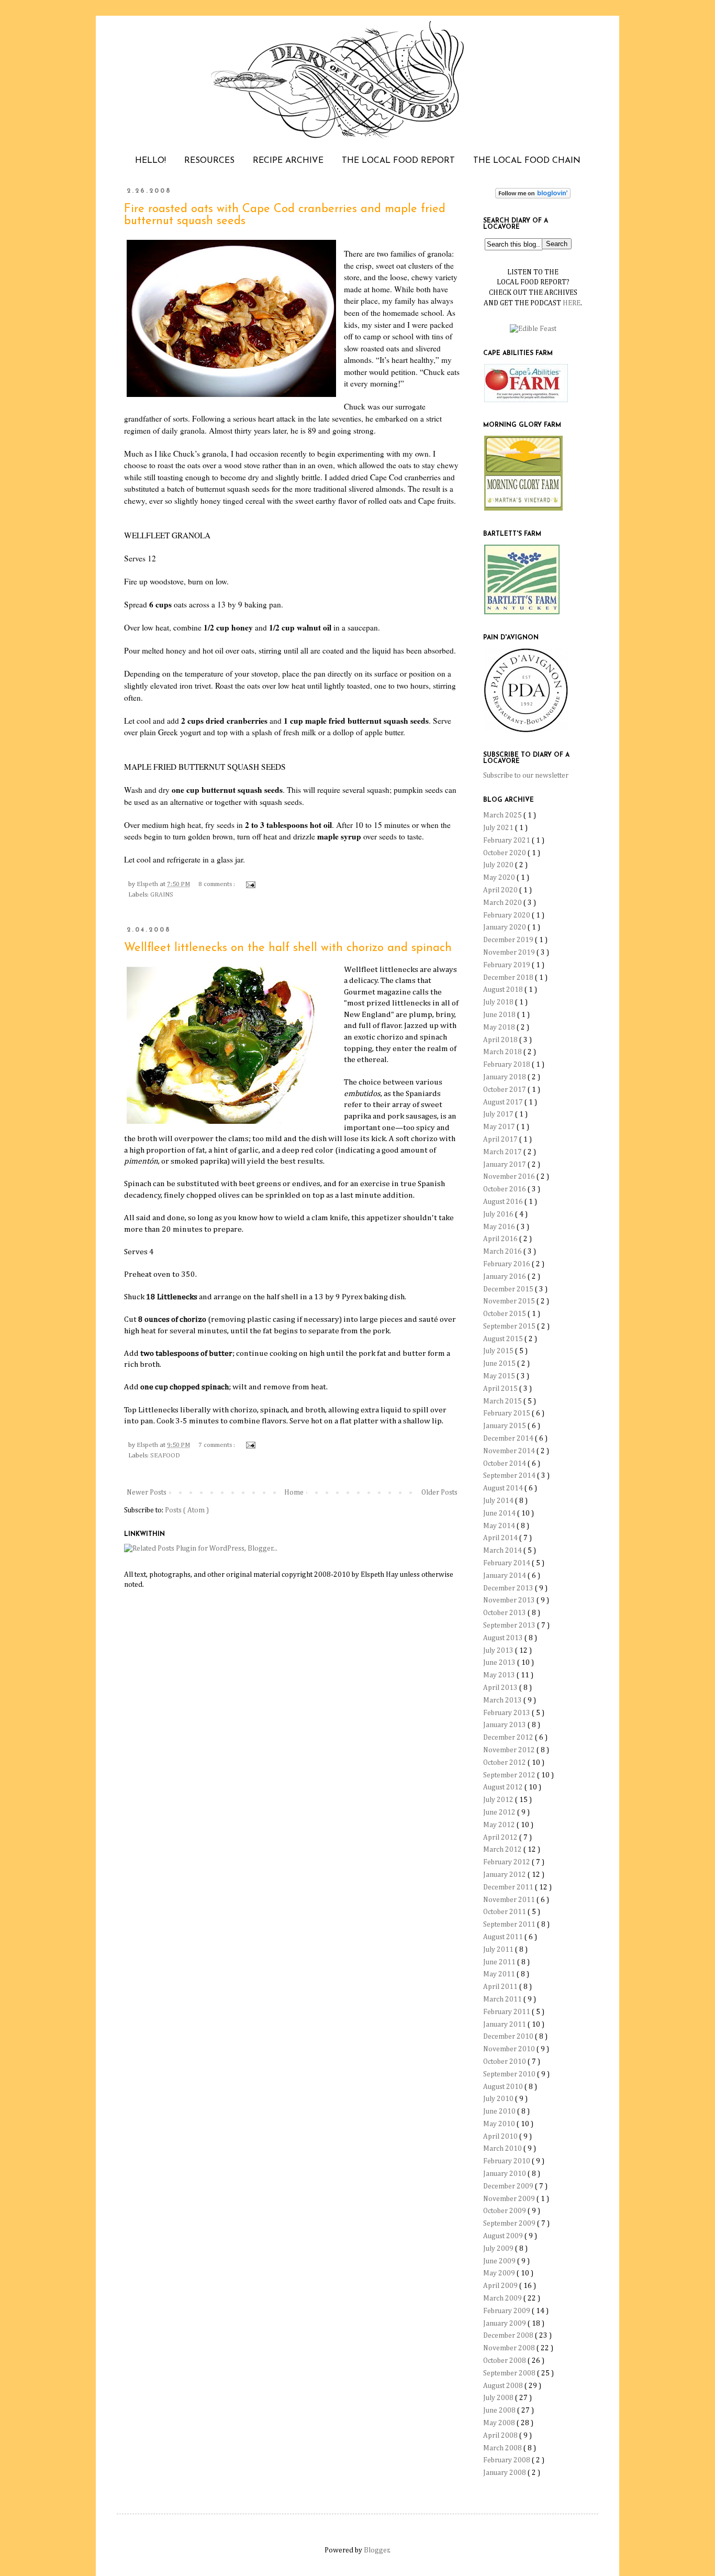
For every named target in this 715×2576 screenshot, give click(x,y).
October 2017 (505, 1090)
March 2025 (503, 815)
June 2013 (500, 1663)
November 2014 (510, 1451)
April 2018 (501, 1040)
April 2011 (501, 1987)
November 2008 (510, 2348)
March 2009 (503, 2298)
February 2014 (507, 1563)
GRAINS (162, 895)
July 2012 (499, 1800)
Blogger (377, 2550)
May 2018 (500, 1027)
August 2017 (504, 1102)
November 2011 (510, 1900)
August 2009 (504, 2236)
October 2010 (505, 2062)
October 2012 (505, 1763)
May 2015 (500, 1376)
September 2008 (510, 2373)
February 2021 (507, 841)
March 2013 (503, 1700)
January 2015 (505, 1426)
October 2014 (505, 1464)
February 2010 (507, 2161)
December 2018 (509, 978)
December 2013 (509, 1588)
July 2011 (499, 1950)
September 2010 (510, 2074)
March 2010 (503, 2149)
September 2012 (510, 1775)
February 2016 (507, 1264)
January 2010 (505, 2174)
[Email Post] (249, 884)
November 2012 (510, 1750)
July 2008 (499, 2398)
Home (294, 1492)
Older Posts (439, 1492)
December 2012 (509, 1738)
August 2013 (504, 1638)
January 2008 (505, 2473)
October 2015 (505, 1314)
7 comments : (217, 1445)
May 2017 (500, 1127)
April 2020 (501, 890)
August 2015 (504, 1339)
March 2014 (503, 1551)
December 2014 (509, 1439)
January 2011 (505, 2025)
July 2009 (499, 2249)
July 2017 (499, 1114)
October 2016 (505, 1189)
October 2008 (505, 2361)
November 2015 (510, 1301)
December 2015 (509, 1289)
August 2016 (504, 1202)
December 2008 (509, 2336)
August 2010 (504, 2087)
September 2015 (510, 1326)
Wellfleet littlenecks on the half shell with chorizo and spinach (288, 948)
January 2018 (505, 1077)
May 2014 (500, 1526)
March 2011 (503, 1999)
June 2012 (500, 1812)
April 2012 (501, 1838)
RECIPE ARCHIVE (288, 161)
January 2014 (505, 1576)
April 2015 (501, 1389)
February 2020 (507, 915)
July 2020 (499, 865)
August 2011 (504, 1937)
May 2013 (500, 1675)
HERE (572, 303)
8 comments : (217, 884)
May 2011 (500, 1974)
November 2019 (510, 953)
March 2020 (503, 903)
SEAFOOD (165, 1456)
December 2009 (509, 2186)
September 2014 (510, 1476)
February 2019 (507, 965)
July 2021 (499, 828)
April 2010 (501, 2137)
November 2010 (510, 2049)
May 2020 (500, 878)
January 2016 (505, 1277)
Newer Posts (147, 1492)
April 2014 (501, 1538)
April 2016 (501, 1239)
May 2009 (500, 2273)
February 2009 (507, 2311)
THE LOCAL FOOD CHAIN (527, 161)
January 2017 (505, 1165)
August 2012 (504, 1787)
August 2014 (504, 1488)
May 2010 (500, 2124)
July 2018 (499, 1002)
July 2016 (499, 1214)
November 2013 (510, 1600)
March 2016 (503, 1252)
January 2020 (505, 927)
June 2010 (500, 2111)
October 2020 (505, 853)
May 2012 (500, 1825)
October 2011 (505, 1912)
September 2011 (510, 1925)
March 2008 (503, 2448)
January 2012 (505, 1875)
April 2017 (501, 1140)
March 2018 (503, 1052)
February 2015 (507, 1413)
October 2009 (505, 2211)
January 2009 (505, 2324)
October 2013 (505, 1613)
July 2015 (499, 1351)
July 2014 (499, 1501)
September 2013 (510, 1626)
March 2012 (503, 1850)
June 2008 (500, 2411)
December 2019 (509, 940)
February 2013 (507, 1713)
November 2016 (510, 1177)
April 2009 (501, 2286)
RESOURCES (209, 161)
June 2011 (500, 1962)
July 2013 (499, 1651)
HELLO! (150, 161)
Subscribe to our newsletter (526, 776)
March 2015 (503, 1401)
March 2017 (503, 1152)
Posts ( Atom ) (187, 1510)
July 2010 (499, 2099)
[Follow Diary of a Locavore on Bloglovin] (533, 196)
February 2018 (507, 1065)
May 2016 (500, 1227)
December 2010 (509, 2037)
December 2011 (509, 1887)
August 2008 (504, 2386)
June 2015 (500, 1364)
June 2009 (500, 2261)
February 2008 (507, 2460)
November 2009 (510, 2199)
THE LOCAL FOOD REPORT (398, 161)
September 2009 (510, 2224)
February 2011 (507, 2012)
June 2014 (500, 1513)
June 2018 (500, 1015)
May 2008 (500, 2423)
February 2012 (507, 1862)
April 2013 (501, 1688)
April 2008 (501, 2436)
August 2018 (504, 990)
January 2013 (505, 1725)
